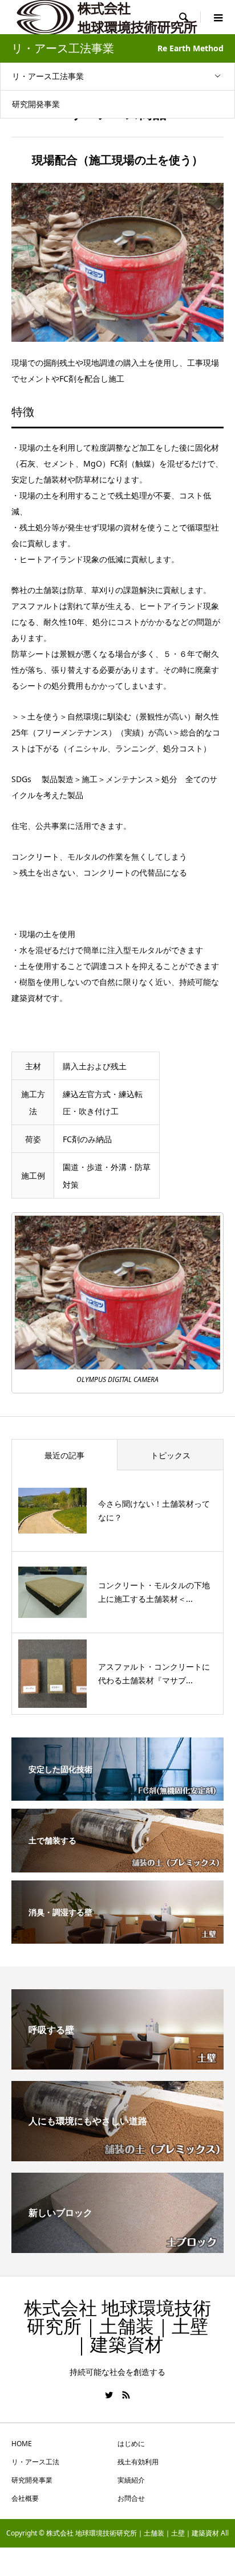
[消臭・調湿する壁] (117, 1936)
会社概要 (25, 2498)
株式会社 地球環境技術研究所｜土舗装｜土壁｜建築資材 (117, 2326)
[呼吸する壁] (117, 2065)
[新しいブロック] (117, 2248)
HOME (22, 2444)
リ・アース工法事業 (48, 76)
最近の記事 (64, 1455)
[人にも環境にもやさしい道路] (117, 2157)
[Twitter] (109, 2395)
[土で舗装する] (117, 1864)
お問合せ (131, 2498)
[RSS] (126, 2395)
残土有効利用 (138, 2462)
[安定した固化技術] (117, 1793)
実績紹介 (131, 2480)
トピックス (171, 1455)
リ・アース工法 (35, 2462)
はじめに (131, 2444)
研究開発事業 (36, 104)
